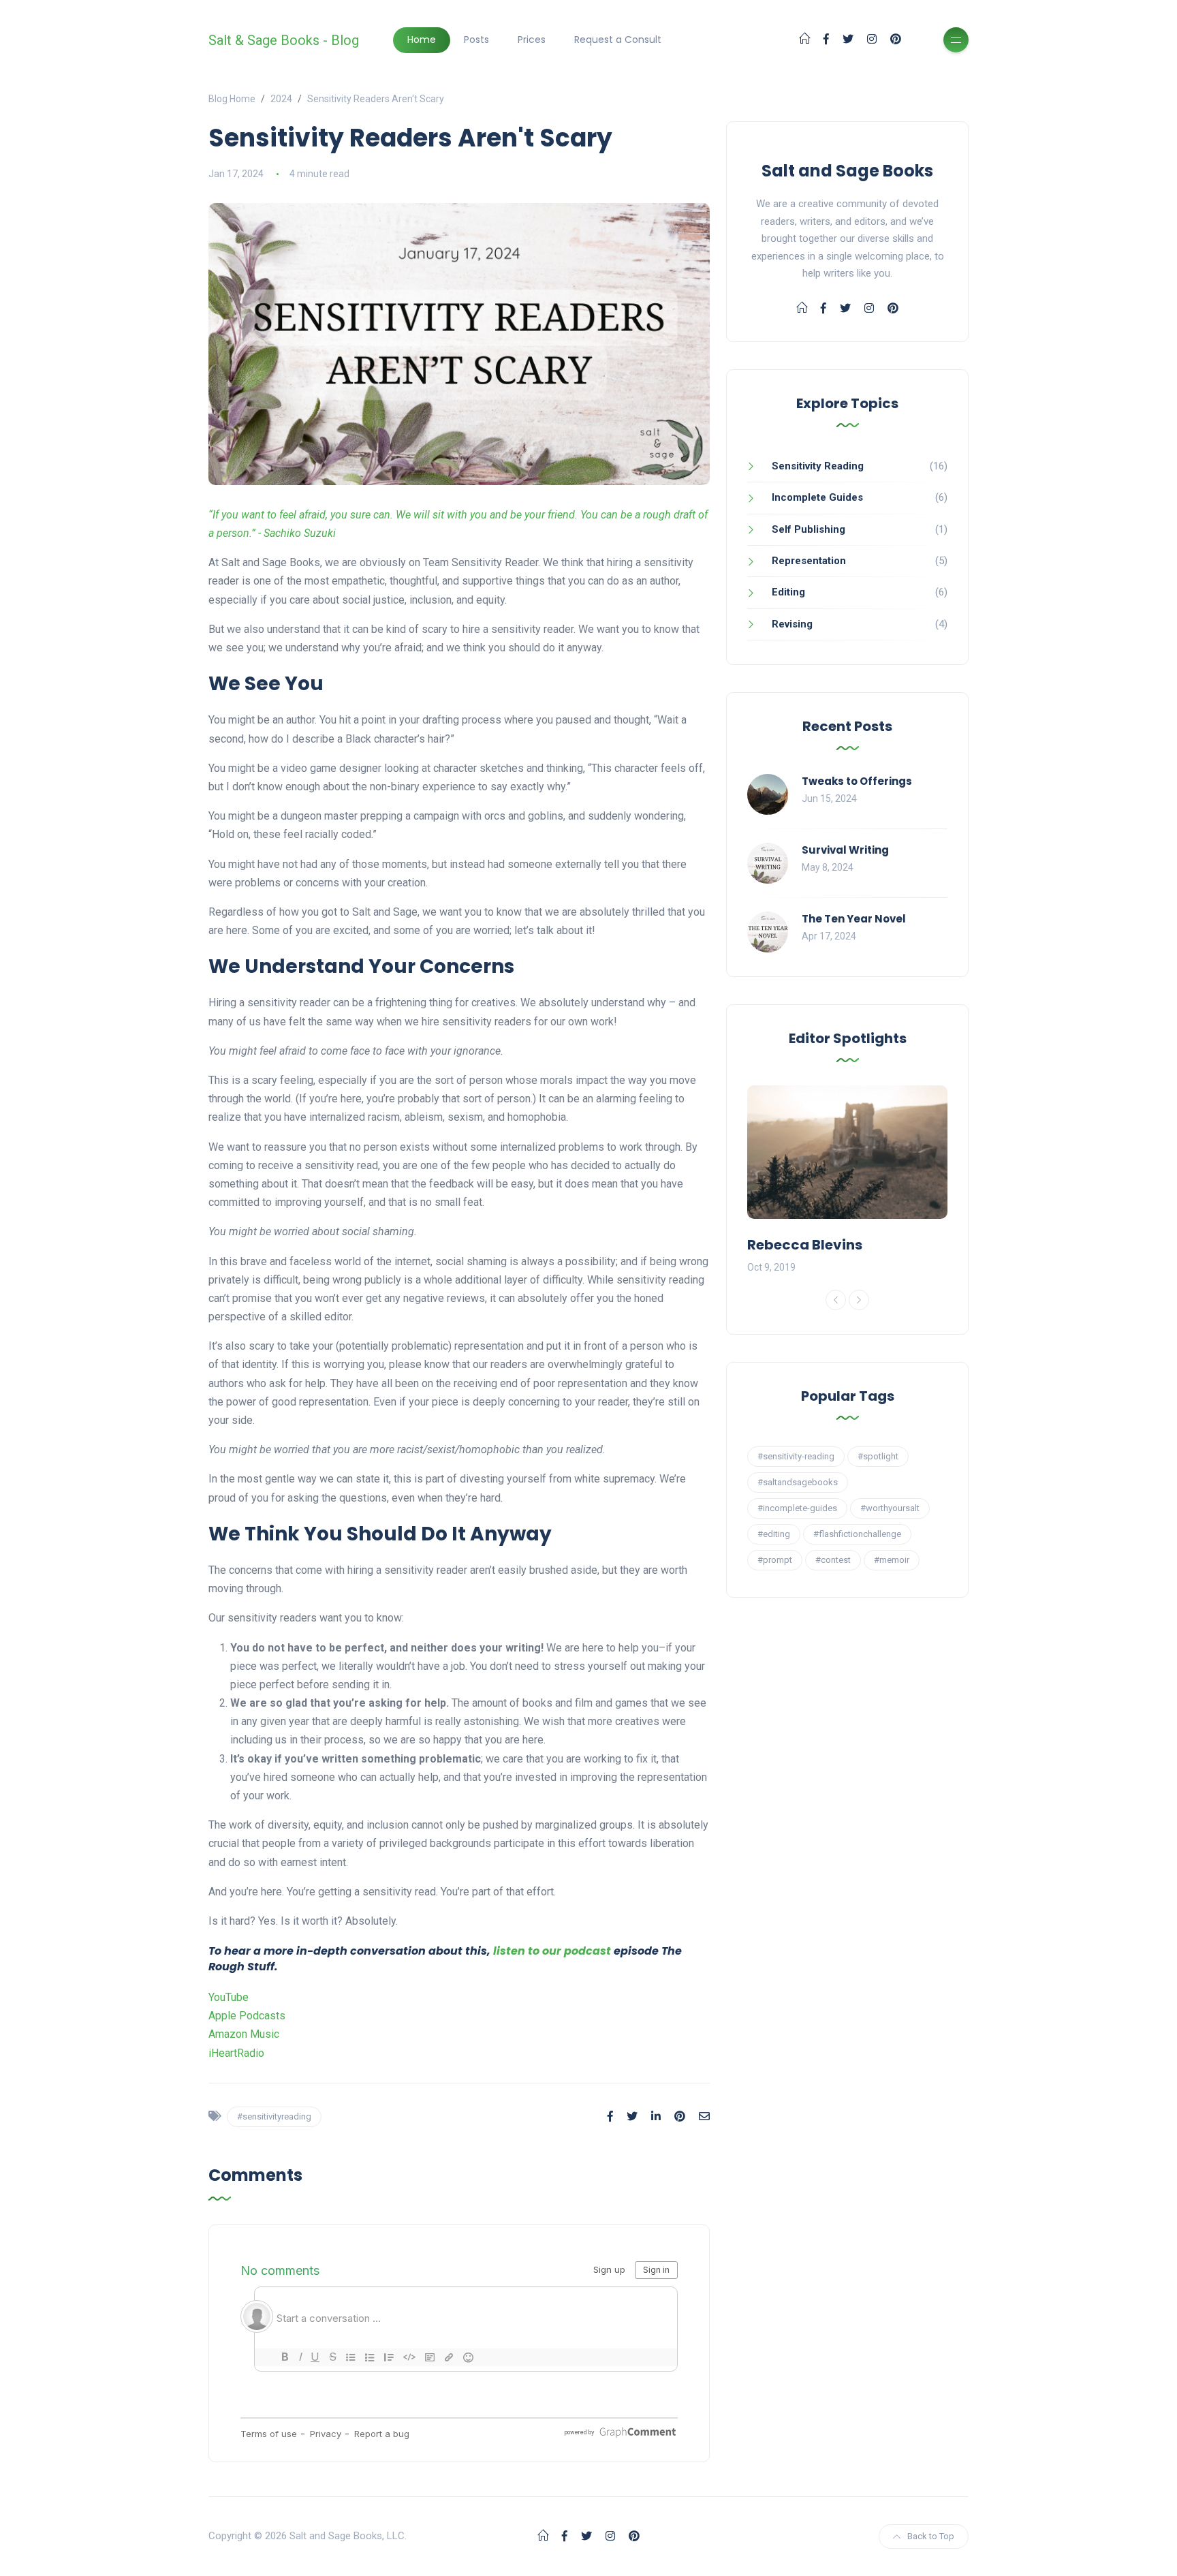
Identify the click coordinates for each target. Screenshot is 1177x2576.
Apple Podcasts (247, 2016)
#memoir (892, 1560)
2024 (281, 99)
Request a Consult (618, 40)
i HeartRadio (236, 2053)
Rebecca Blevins (805, 1245)
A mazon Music (244, 2034)
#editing (774, 1534)
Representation (809, 561)
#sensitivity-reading (796, 1456)
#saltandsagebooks (798, 1482)
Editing (788, 592)
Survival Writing (845, 850)
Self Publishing (809, 529)
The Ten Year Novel (854, 919)
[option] (847, 1181)
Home (422, 40)
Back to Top (931, 2536)
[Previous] (836, 1300)
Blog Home (232, 99)
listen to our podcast (552, 1951)
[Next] (859, 1300)
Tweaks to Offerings (857, 781)
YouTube (229, 1997)
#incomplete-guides (797, 1508)
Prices (532, 40)
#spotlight (878, 1456)
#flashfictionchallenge (857, 1534)
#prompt (775, 1560)
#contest (833, 1560)
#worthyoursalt (890, 1508)
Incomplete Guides (817, 497)
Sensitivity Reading (818, 466)
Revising (792, 624)
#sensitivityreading (274, 2116)
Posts (476, 40)
